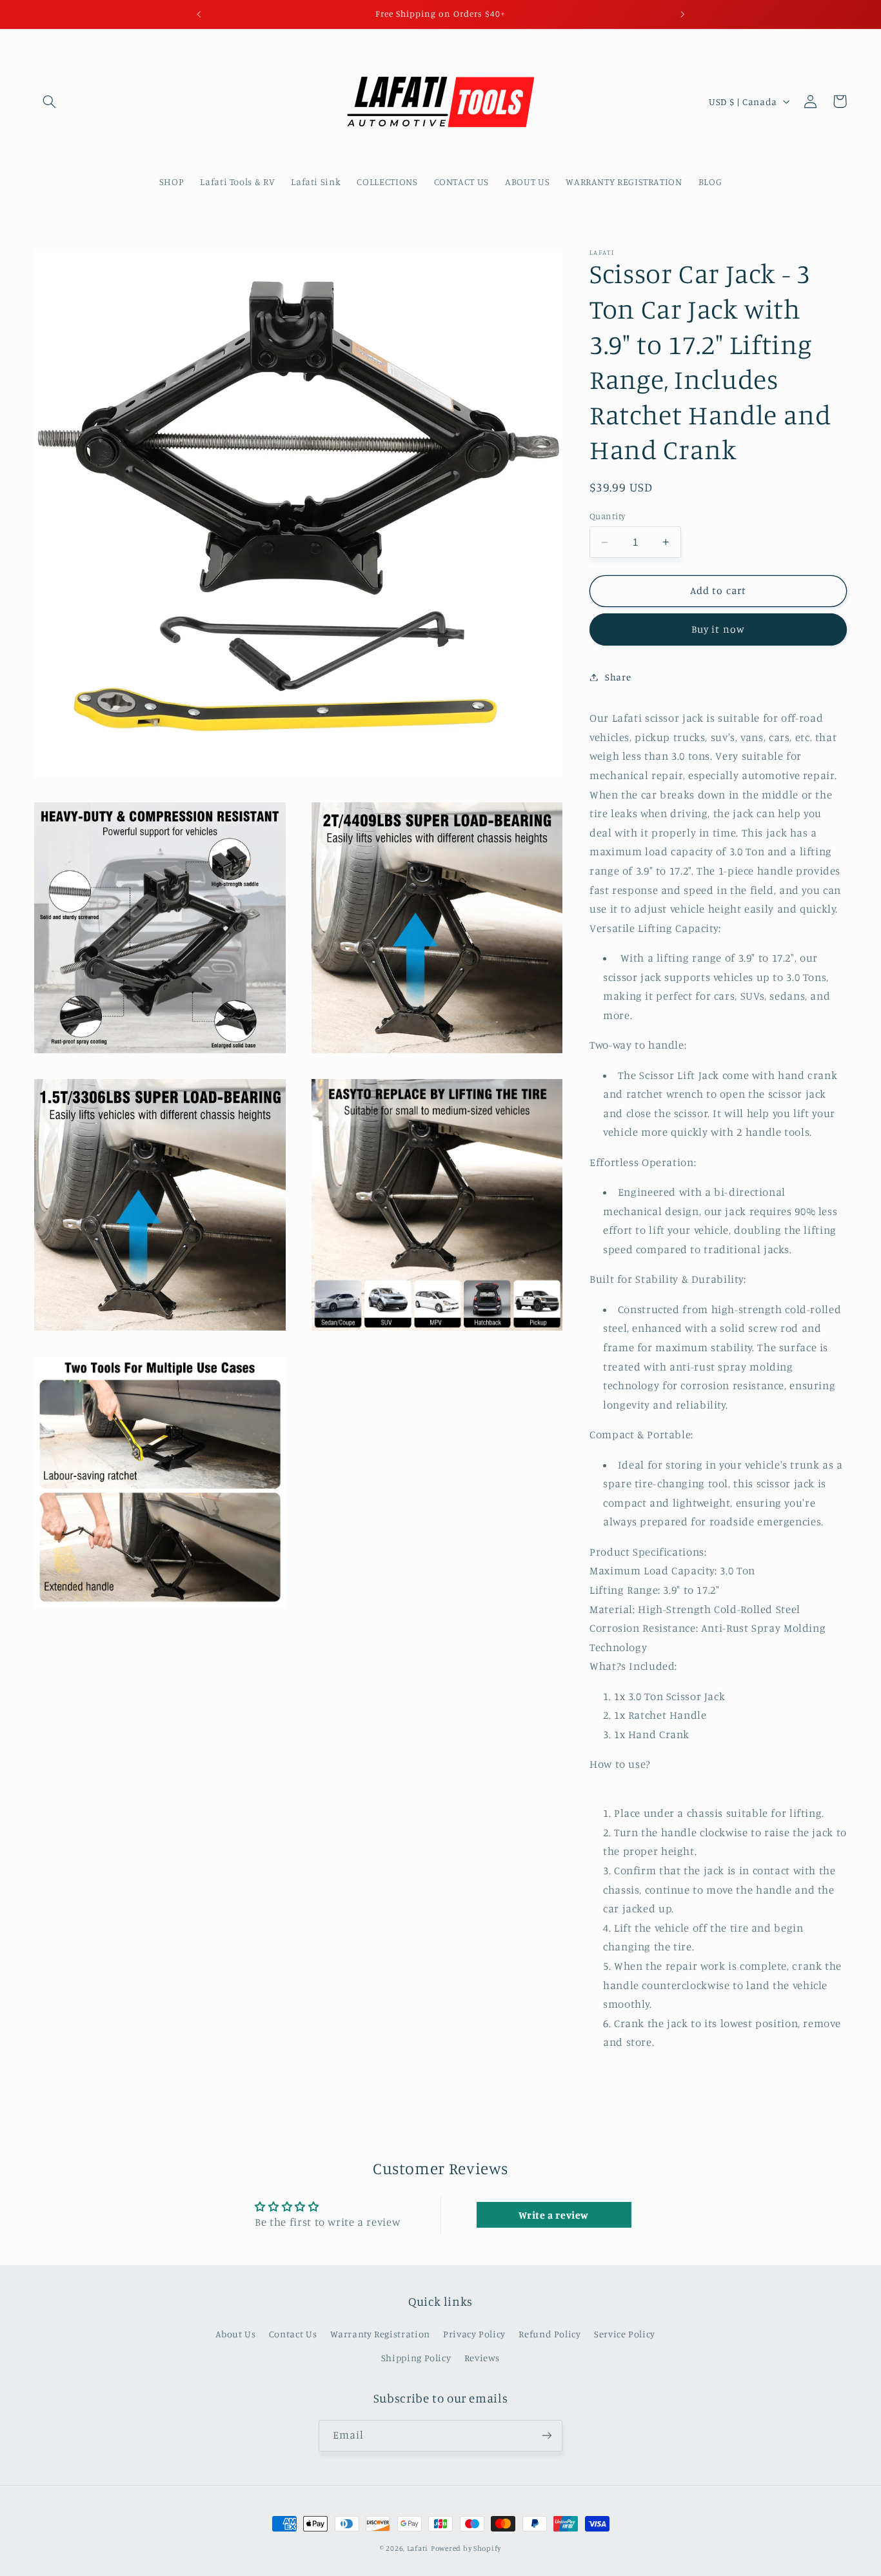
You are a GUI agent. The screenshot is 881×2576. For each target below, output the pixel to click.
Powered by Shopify (466, 2548)
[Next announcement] (682, 14)
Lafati (418, 2548)
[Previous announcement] (199, 14)
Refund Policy (549, 2334)
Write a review (554, 2215)
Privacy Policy (474, 2334)
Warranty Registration (380, 2334)
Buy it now (718, 629)
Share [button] (618, 677)
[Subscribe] (547, 2435)
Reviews (482, 2358)
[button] (49, 101)
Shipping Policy (416, 2358)
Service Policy (625, 2334)
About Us (235, 2334)
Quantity (607, 516)
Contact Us (293, 2334)
